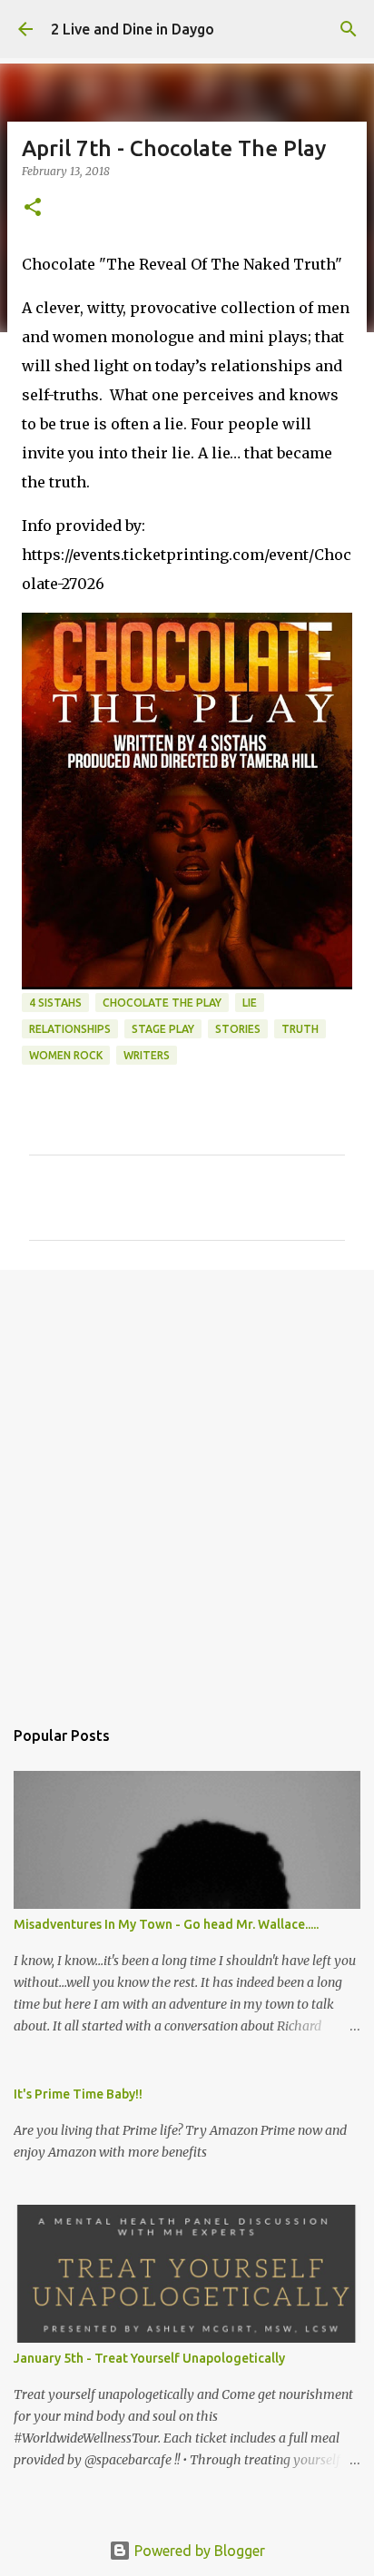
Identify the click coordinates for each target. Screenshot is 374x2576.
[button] (33, 208)
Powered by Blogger (198, 2551)
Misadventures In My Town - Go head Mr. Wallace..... (166, 1924)
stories (238, 1029)
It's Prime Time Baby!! (78, 2094)
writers (147, 1055)
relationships (70, 1029)
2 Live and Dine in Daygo (133, 29)
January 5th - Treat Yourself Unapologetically (149, 2358)
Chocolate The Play (162, 1003)
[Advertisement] (187, 1484)
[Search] (349, 29)
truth (300, 1029)
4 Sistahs (55, 1003)
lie (250, 1003)
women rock (66, 1055)
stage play (163, 1029)
